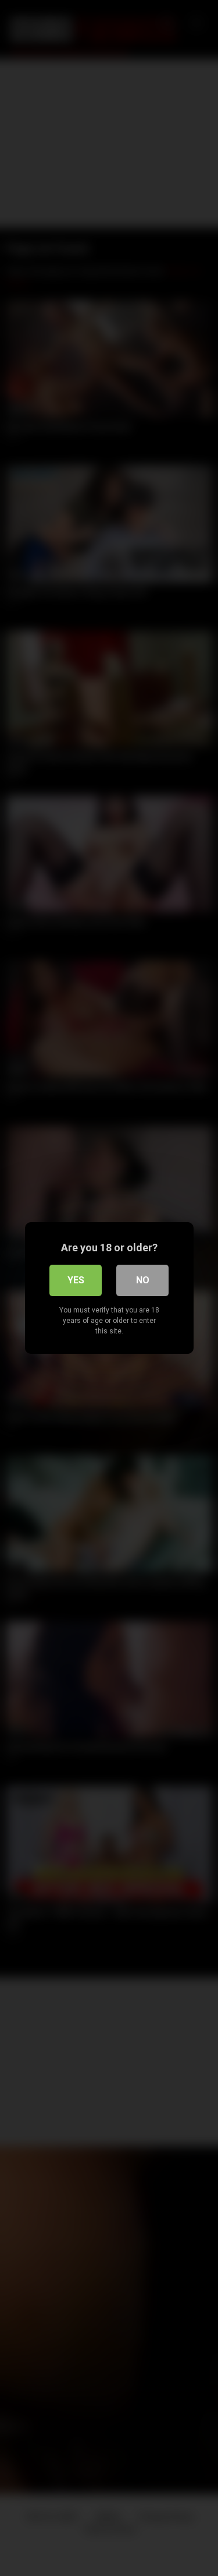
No (143, 1280)
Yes (76, 1280)
